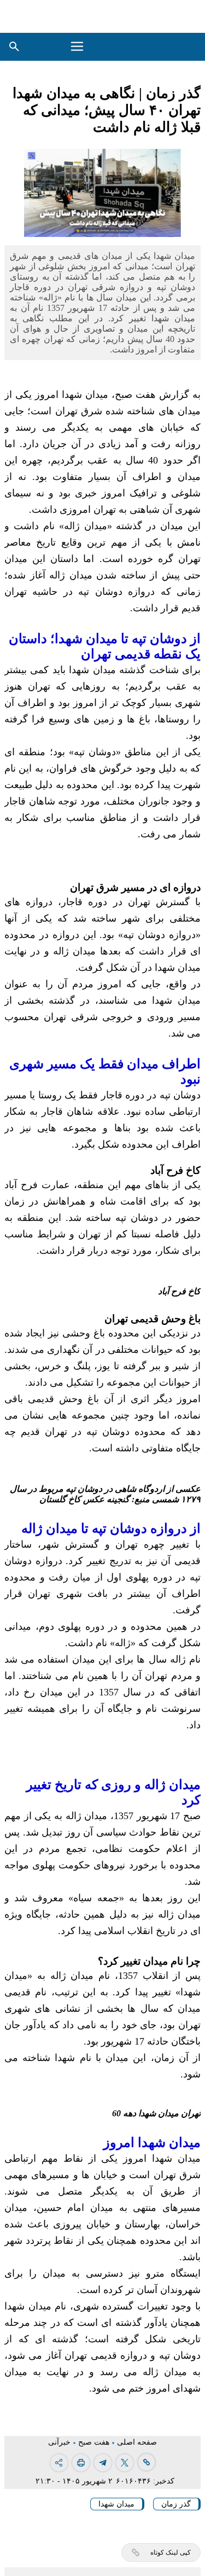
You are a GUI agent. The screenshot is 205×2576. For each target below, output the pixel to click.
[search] (14, 47)
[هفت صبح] (166, 47)
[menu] (78, 47)
